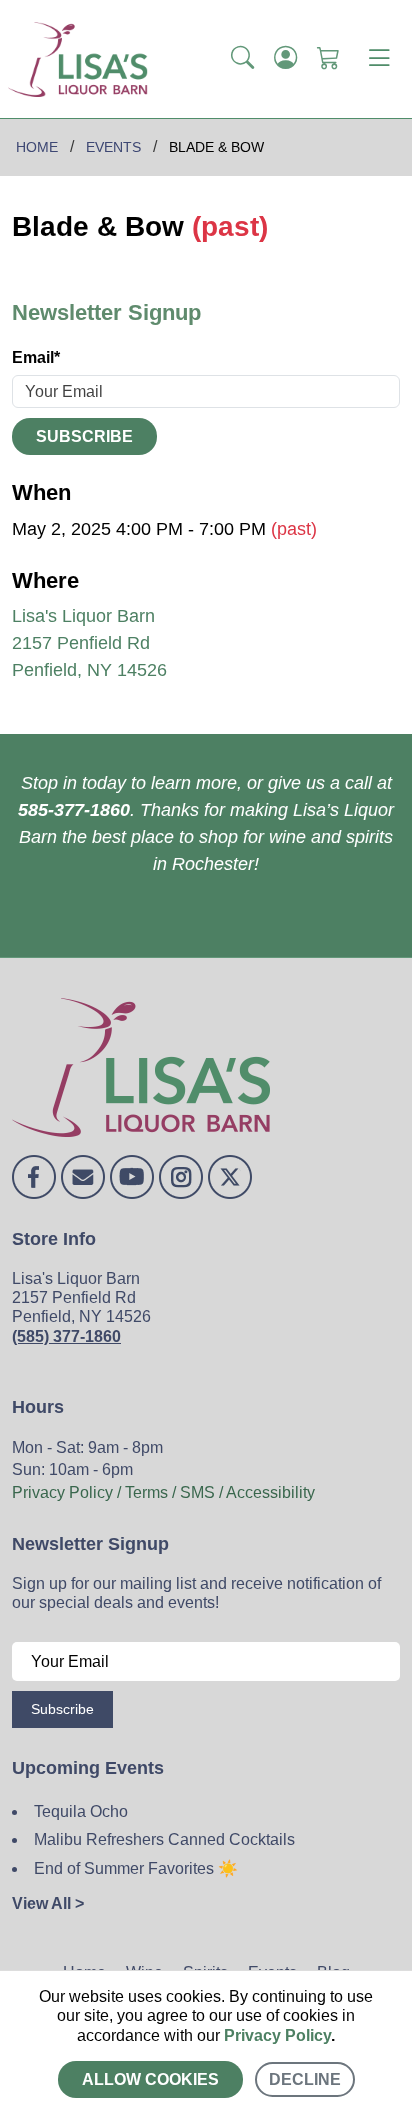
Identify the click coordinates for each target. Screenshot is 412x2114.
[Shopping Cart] (328, 59)
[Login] (285, 59)
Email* (36, 357)
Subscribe (84, 436)
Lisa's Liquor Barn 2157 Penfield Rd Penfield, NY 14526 (89, 643)
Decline (305, 2079)
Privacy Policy (277, 2035)
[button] (242, 59)
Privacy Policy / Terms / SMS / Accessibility (163, 1492)
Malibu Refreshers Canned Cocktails (164, 1839)
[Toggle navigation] (379, 59)
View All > (48, 1903)
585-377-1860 (74, 810)
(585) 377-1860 (66, 1336)
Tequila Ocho (81, 1811)
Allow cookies (150, 2079)
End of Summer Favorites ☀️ (136, 1868)
